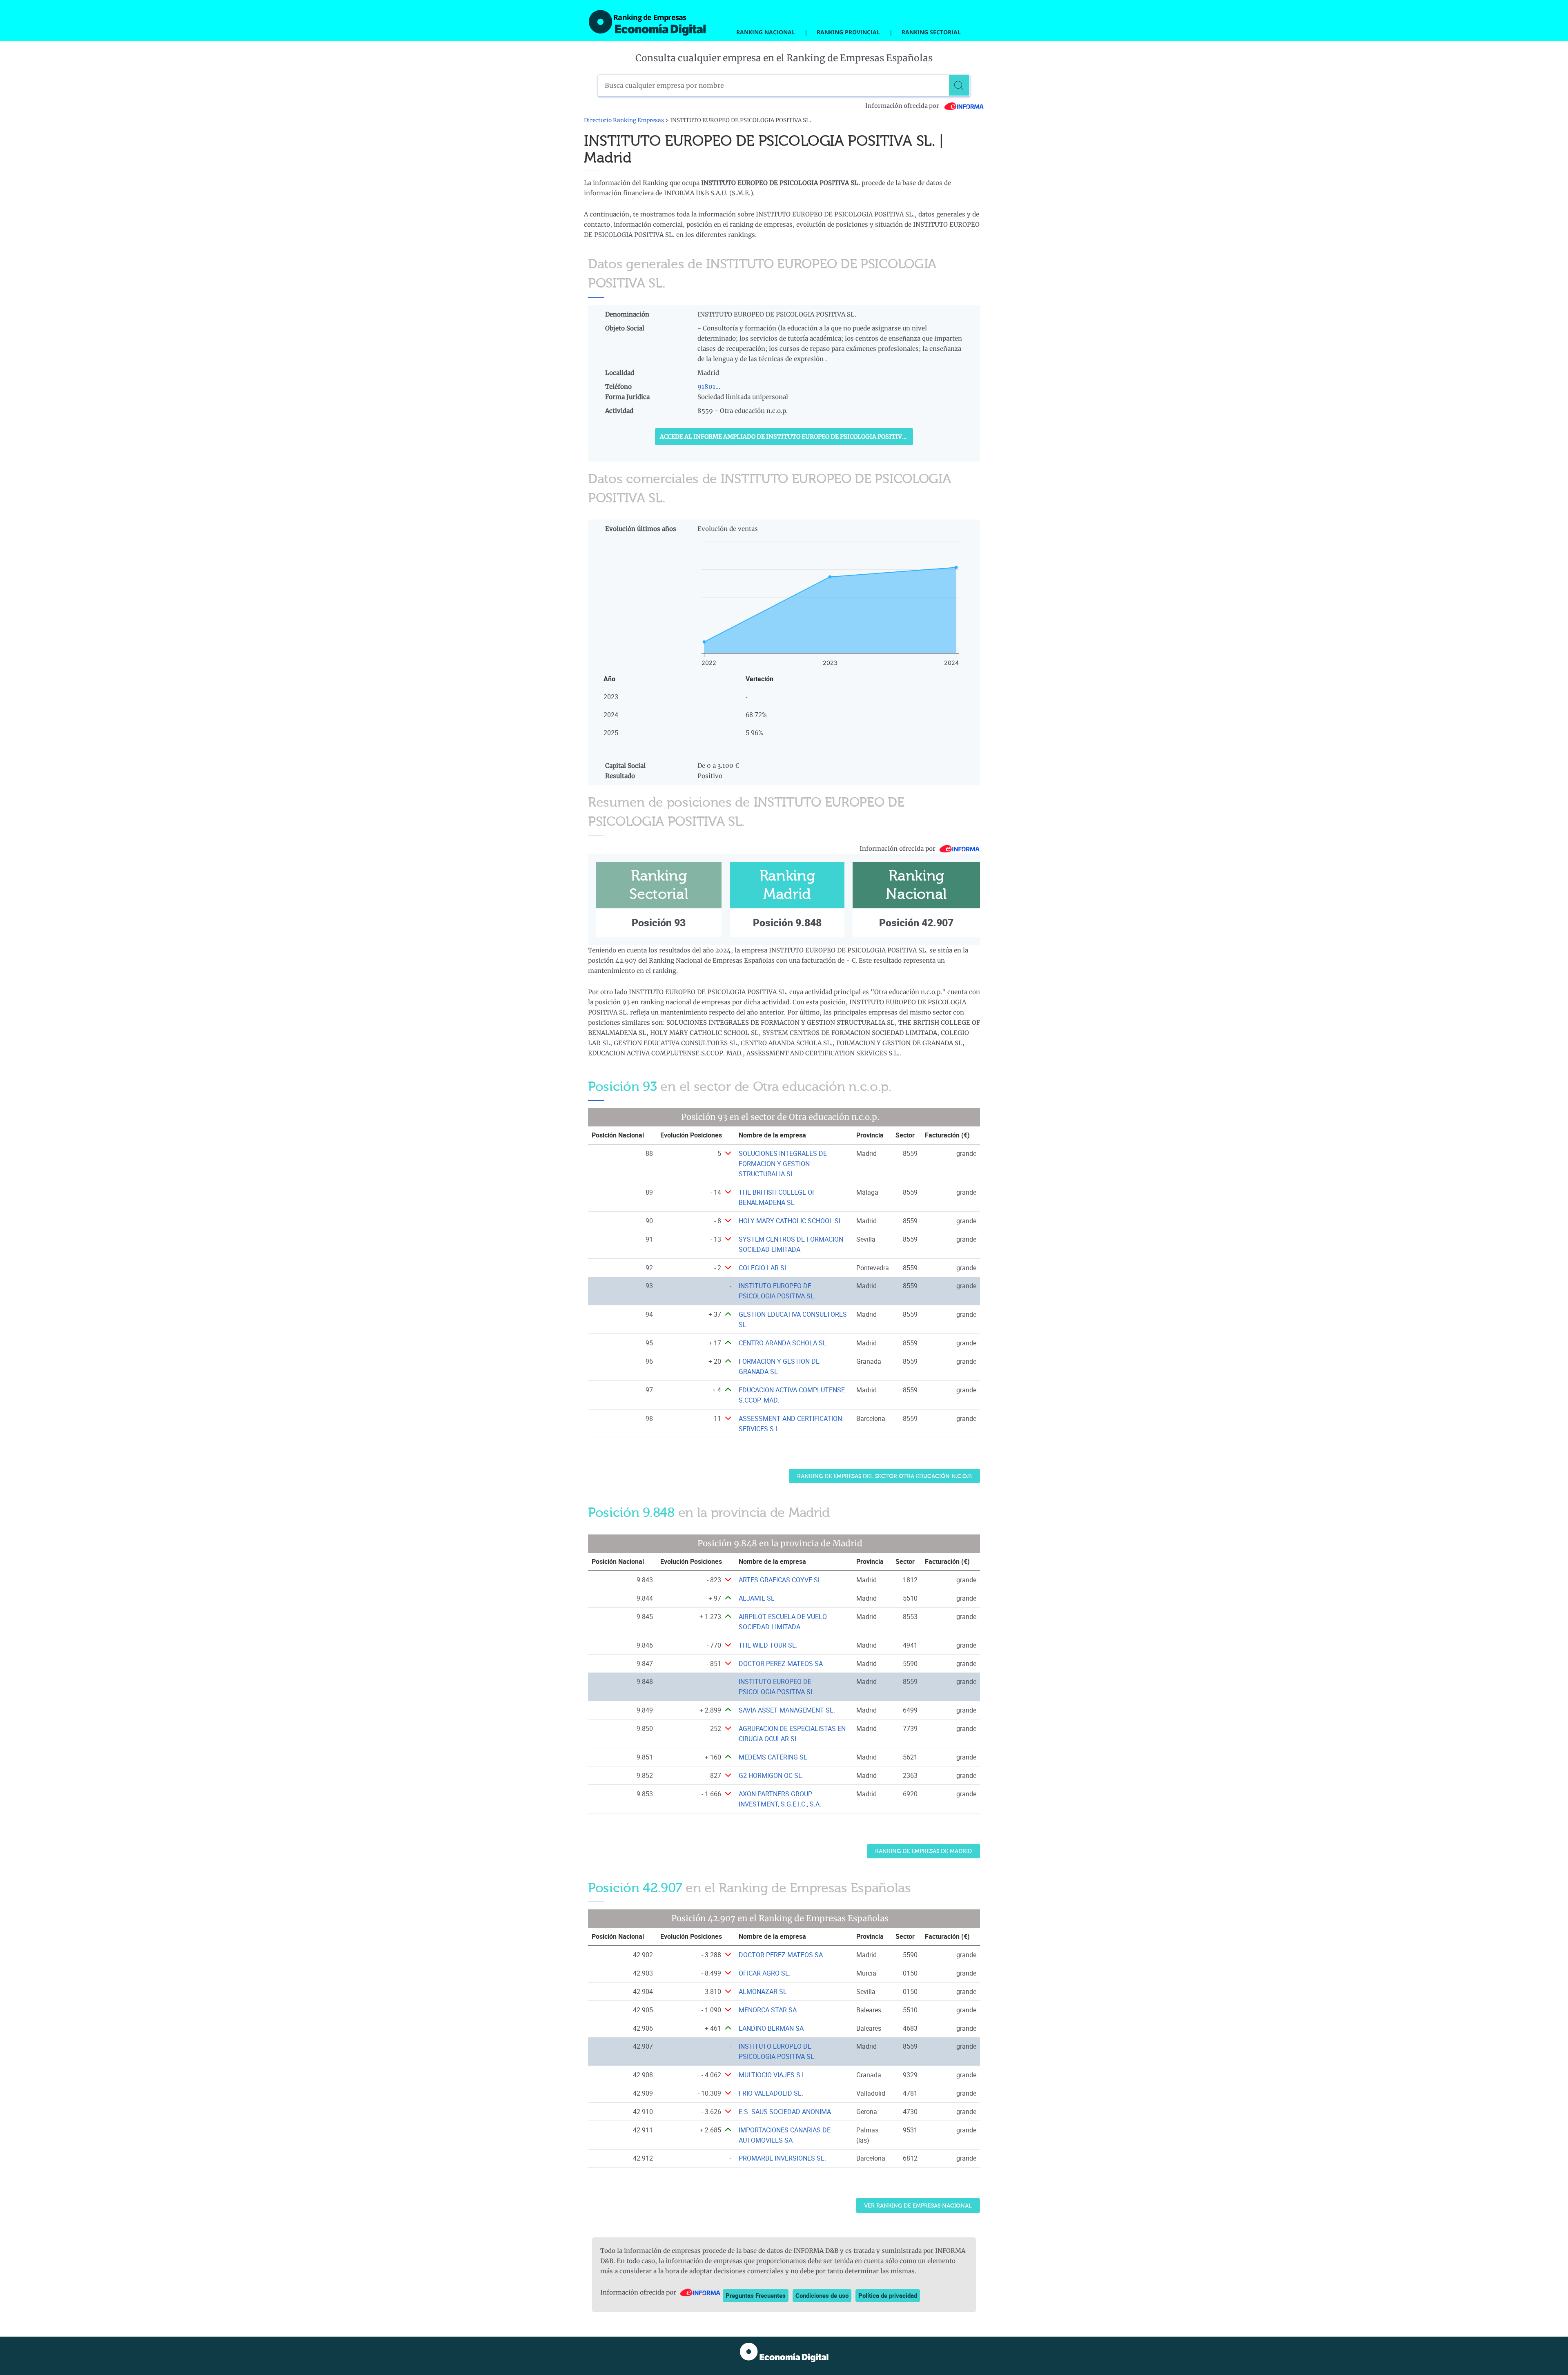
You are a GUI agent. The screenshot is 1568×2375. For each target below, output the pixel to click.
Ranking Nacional (766, 32)
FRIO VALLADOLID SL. (771, 2093)
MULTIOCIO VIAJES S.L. (773, 2075)
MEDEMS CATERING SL (773, 1757)
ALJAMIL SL (757, 1598)
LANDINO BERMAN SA (771, 2028)
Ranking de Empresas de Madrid (923, 1851)
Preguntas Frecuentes (756, 2295)
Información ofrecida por (903, 106)
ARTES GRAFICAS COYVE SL (780, 1580)
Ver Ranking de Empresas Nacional (918, 2206)
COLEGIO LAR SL (763, 1268)
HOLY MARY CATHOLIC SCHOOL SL (791, 1221)
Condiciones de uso (822, 2295)
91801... (709, 387)
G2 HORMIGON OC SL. (771, 1775)
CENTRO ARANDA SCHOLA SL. (783, 1343)
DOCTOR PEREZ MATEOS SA (781, 1664)
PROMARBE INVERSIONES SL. (782, 2158)
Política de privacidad (888, 2295)
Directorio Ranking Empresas (624, 120)
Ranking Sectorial (931, 32)
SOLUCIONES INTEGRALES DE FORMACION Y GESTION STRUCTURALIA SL (783, 1164)
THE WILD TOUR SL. (768, 1645)
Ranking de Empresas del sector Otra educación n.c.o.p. (884, 1476)
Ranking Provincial (848, 32)
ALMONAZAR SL (763, 1991)
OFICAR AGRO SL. (765, 1973)
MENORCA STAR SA (768, 2010)
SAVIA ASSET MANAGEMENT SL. (787, 1710)
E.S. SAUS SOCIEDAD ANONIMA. (786, 2112)
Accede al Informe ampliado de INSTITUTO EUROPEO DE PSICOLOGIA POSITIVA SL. (786, 437)
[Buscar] (959, 85)
